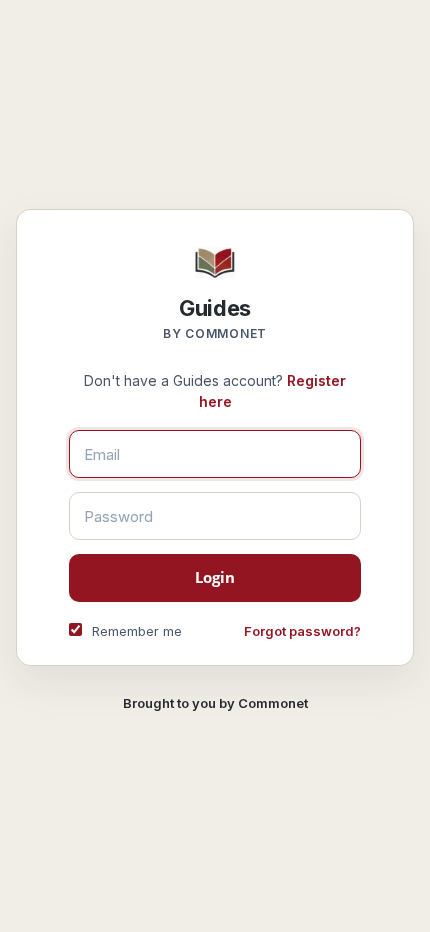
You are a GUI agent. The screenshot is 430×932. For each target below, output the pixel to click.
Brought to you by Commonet (215, 703)
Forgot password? (302, 631)
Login (215, 577)
